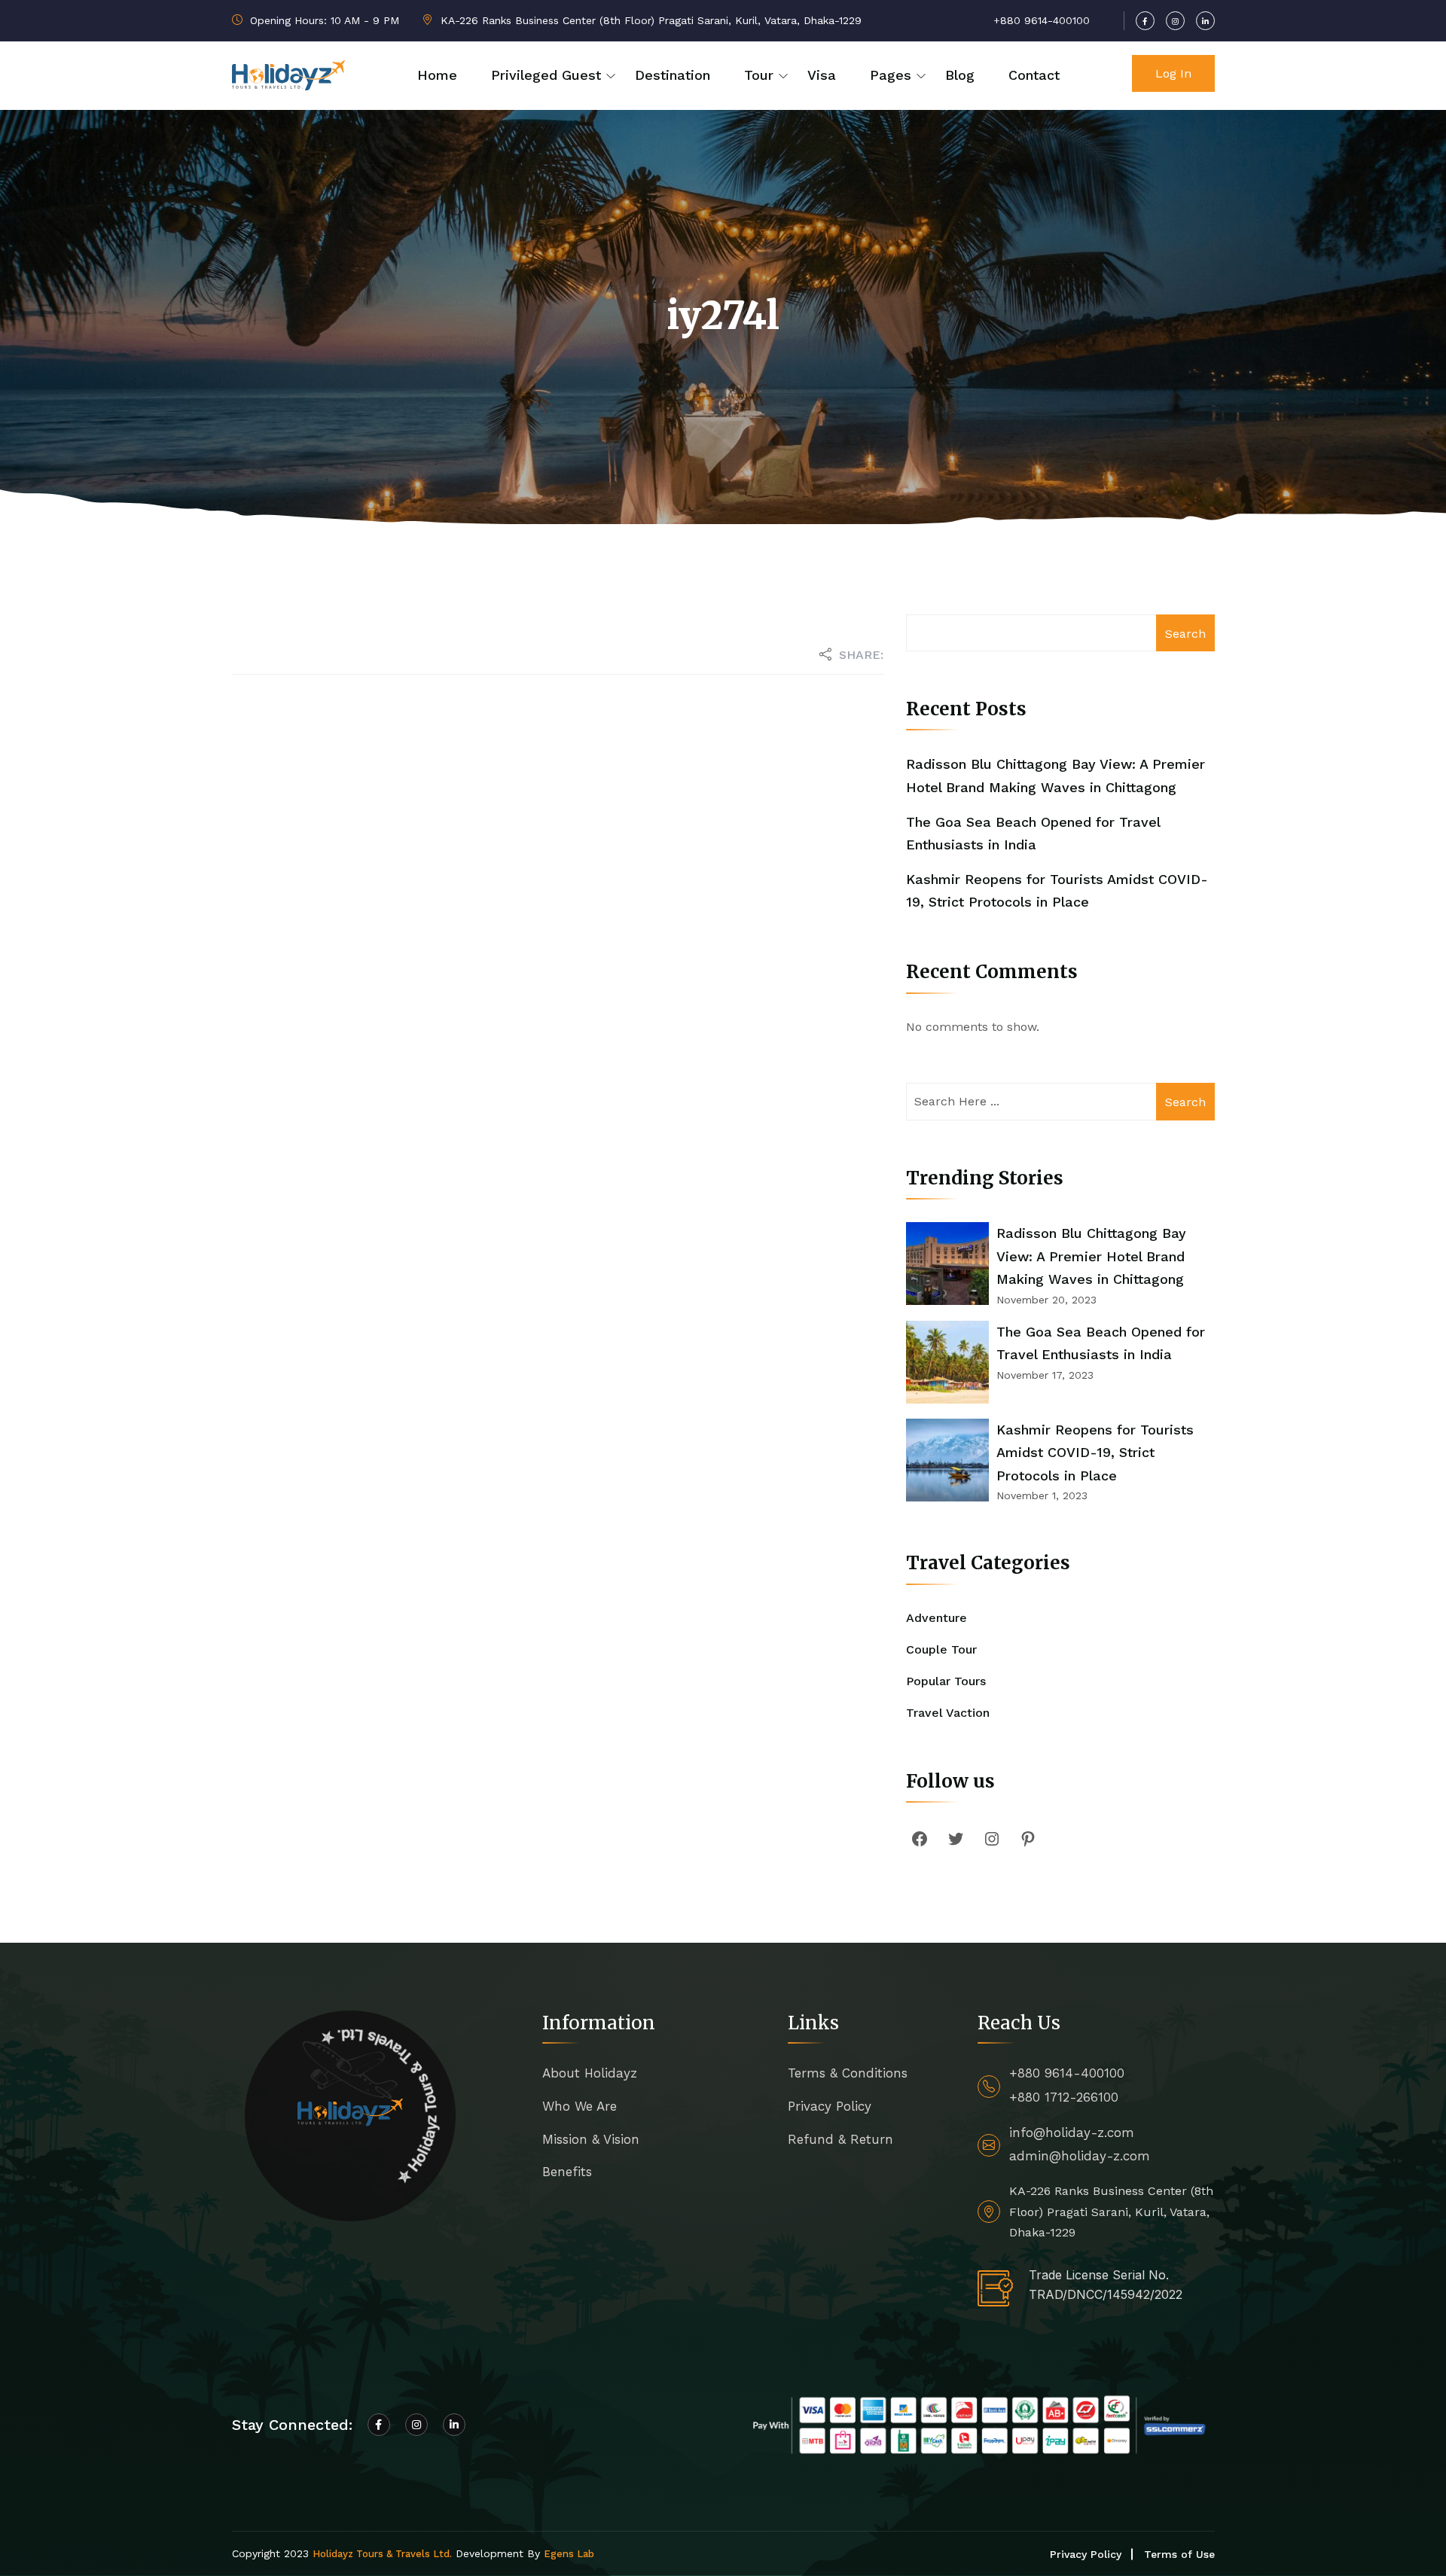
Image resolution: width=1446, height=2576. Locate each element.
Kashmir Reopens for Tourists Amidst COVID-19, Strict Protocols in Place (1095, 1453)
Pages (891, 75)
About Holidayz (590, 2073)
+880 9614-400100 (1067, 2073)
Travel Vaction (948, 1713)
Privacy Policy (830, 2106)
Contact (1034, 75)
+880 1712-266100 (1064, 2097)
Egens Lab (569, 2554)
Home (437, 75)
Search (1185, 634)
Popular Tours (946, 1681)
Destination (673, 75)
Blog (960, 75)
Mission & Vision (591, 2139)
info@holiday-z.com (1072, 2132)
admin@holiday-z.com (1080, 2156)
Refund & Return (840, 2139)
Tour (759, 75)
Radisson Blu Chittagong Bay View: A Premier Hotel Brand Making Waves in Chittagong (1091, 1256)
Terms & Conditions (848, 2073)
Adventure (937, 1618)
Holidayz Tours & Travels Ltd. (382, 2554)
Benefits (567, 2172)
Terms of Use (1179, 2554)
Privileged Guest (546, 75)
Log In (1173, 73)
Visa (822, 75)
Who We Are (580, 2106)
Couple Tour (941, 1649)
